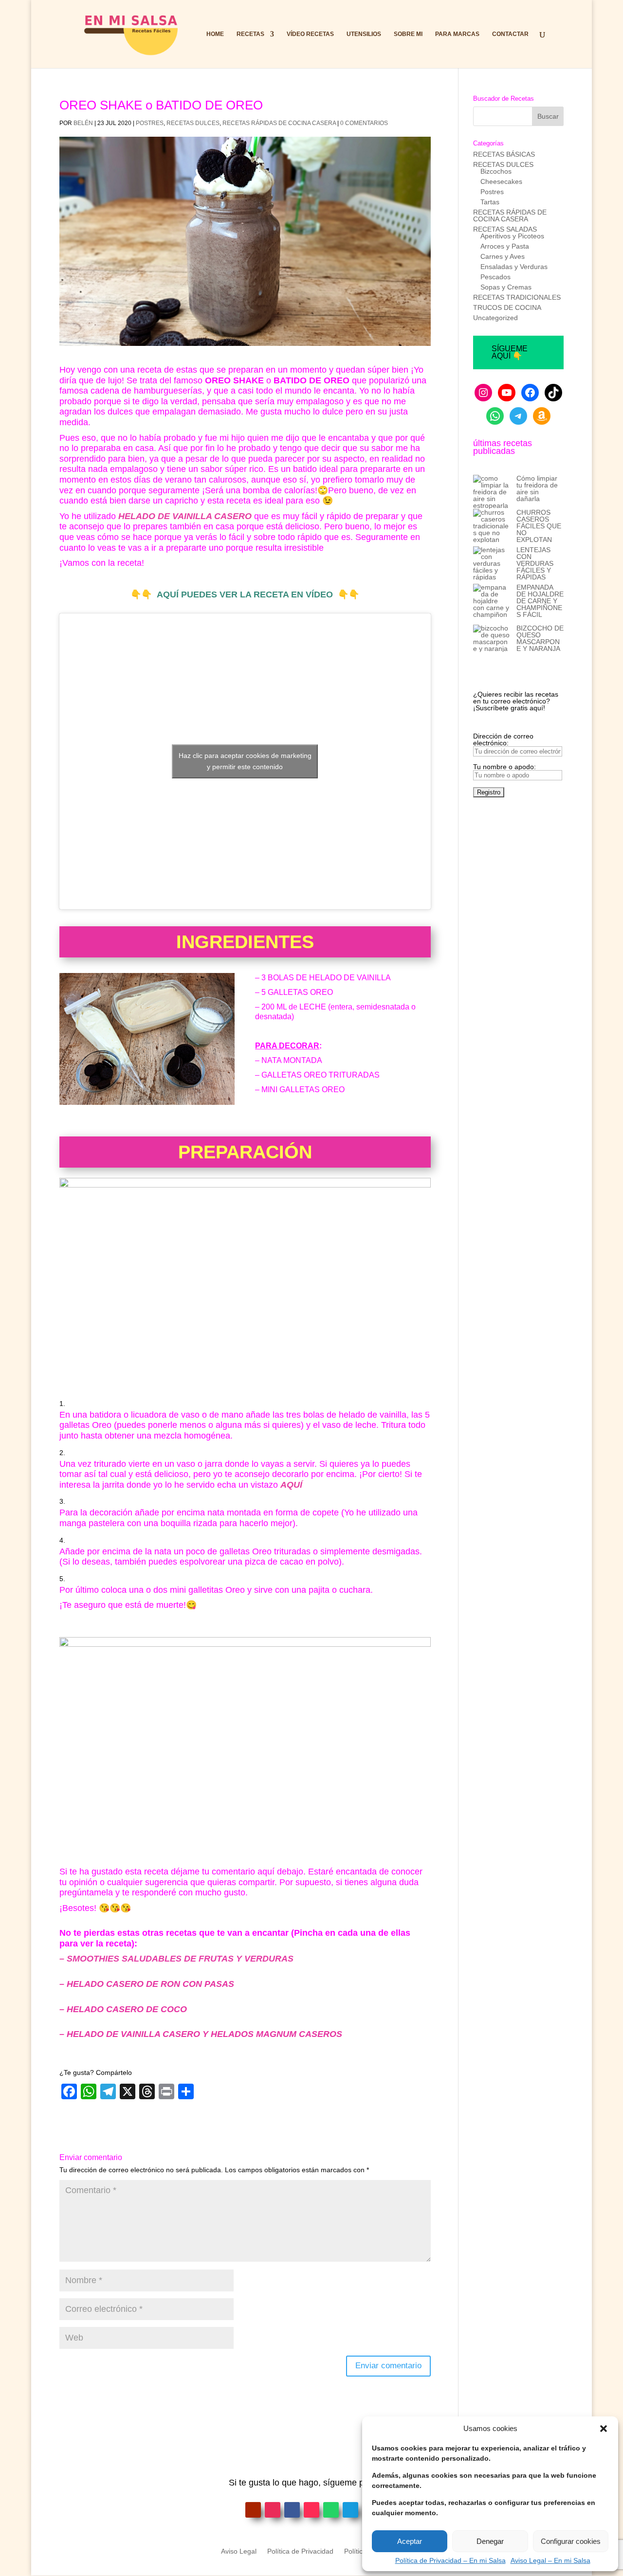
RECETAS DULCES (193, 123)
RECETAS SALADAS (505, 229)
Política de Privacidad (300, 2551)
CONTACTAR (510, 34)
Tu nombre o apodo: (504, 767)
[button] (604, 2429)
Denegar (490, 2541)
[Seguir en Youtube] (253, 2510)
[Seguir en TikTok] (311, 2510)
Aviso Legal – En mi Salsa (550, 2560)
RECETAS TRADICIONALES (517, 297)
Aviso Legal (239, 2551)
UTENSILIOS (364, 34)
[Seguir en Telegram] (350, 2510)
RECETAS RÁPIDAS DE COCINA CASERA (279, 123)
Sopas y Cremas (506, 287)
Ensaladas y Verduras (514, 267)
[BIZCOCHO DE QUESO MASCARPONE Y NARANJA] (491, 638)
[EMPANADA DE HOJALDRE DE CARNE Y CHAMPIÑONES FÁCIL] (491, 604)
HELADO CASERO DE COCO (127, 2009)
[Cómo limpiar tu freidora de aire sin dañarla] (491, 492)
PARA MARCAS (457, 34)
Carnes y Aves (503, 256)
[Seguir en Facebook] (292, 2510)
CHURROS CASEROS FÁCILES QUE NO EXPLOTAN (539, 526)
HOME (215, 34)
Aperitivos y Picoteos (512, 236)
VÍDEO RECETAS (310, 34)
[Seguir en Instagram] (273, 2510)
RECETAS (250, 34)
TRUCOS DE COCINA (507, 307)
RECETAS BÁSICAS (504, 154)
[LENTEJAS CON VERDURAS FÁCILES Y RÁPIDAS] (491, 563)
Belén (83, 123)
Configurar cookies (571, 2541)
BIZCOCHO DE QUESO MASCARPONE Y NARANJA (540, 638)
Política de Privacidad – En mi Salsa (450, 2560)
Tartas (490, 202)
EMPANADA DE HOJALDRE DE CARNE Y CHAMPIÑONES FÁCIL (540, 601)
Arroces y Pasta (505, 246)
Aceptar (410, 2541)
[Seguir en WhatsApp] (331, 2510)
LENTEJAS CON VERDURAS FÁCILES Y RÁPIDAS (535, 563)
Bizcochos (496, 171)
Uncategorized (495, 318)
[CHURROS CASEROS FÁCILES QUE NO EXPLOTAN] (491, 526)
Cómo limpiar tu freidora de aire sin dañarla (537, 488)
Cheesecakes (501, 181)
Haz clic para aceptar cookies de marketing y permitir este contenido (245, 761)
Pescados (495, 277)
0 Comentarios (364, 123)
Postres (150, 123)
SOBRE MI (408, 34)
